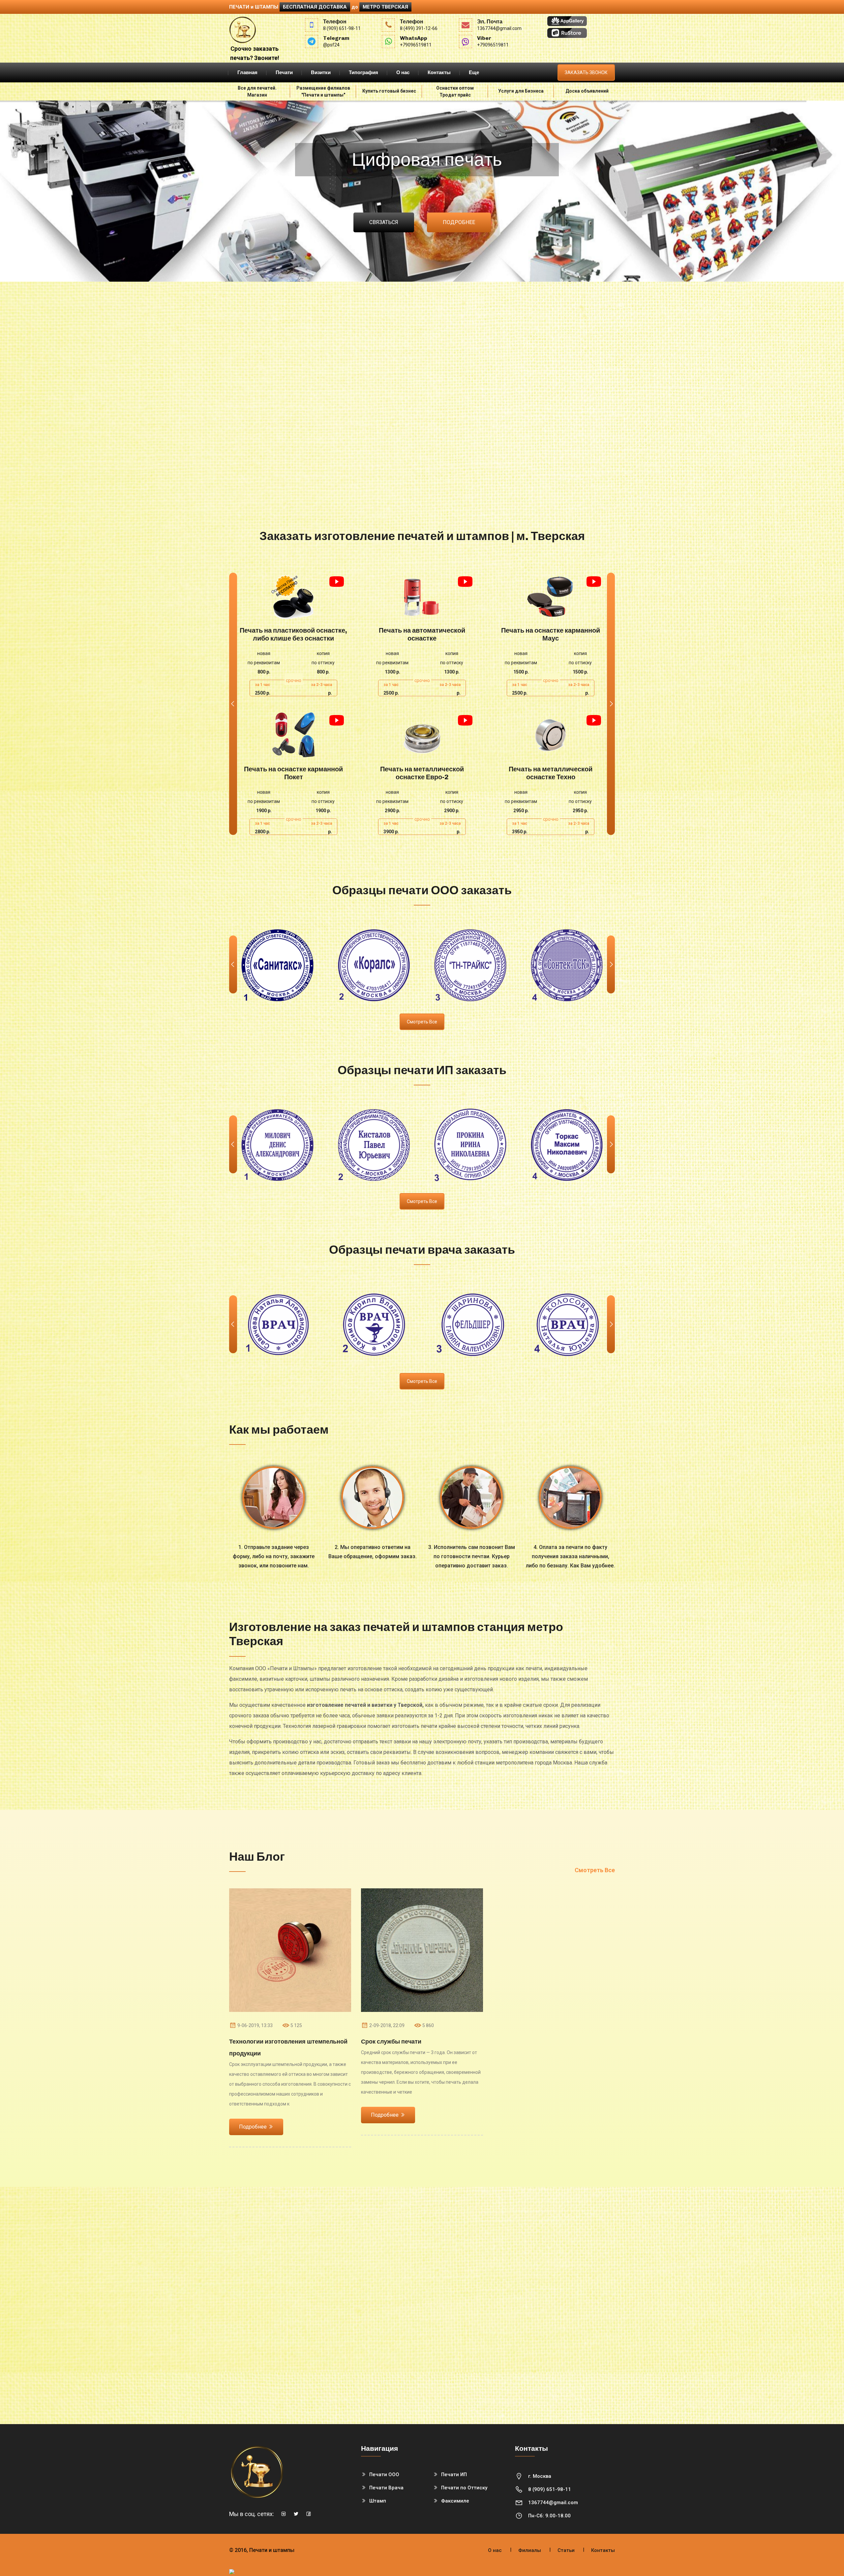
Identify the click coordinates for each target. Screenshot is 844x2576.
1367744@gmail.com (553, 2503)
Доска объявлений (587, 91)
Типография (363, 72)
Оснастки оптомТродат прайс (455, 91)
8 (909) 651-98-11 (550, 2489)
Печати (284, 72)
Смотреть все (422, 1022)
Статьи (566, 2550)
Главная (247, 72)
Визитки (321, 72)
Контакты (439, 72)
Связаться (384, 222)
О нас (403, 72)
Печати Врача (386, 2488)
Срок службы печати (391, 2042)
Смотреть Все (595, 1870)
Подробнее (459, 222)
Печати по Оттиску (464, 2488)
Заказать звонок (586, 72)
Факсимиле (455, 2501)
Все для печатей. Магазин (257, 91)
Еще (474, 72)
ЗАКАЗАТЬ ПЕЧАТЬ (294, 597)
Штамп (378, 2501)
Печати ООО (384, 2475)
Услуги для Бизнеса (521, 91)
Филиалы (530, 2550)
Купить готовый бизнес (389, 91)
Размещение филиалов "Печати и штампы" (323, 91)
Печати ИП (454, 2475)
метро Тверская (385, 7)
